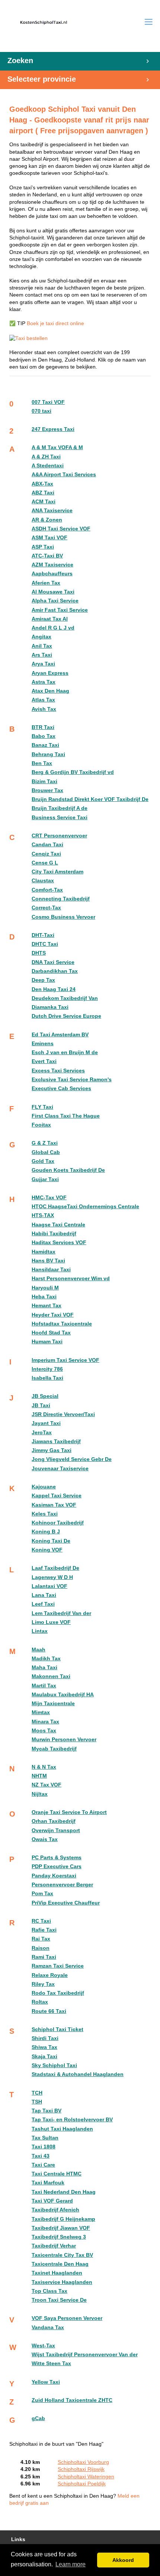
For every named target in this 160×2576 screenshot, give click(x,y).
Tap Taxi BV (47, 2111)
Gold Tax (43, 1161)
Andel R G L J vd (53, 628)
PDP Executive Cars (57, 1866)
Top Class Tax (49, 2291)
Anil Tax (42, 646)
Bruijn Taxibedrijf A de (60, 808)
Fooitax (41, 1125)
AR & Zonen (47, 520)
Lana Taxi (44, 1595)
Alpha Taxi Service (55, 601)
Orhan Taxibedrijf (54, 1821)
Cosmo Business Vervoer (63, 917)
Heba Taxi (44, 1297)
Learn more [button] (71, 2564)
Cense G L (45, 863)
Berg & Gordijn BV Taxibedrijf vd (73, 772)
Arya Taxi (43, 664)
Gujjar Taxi (45, 1179)
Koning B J (46, 1532)
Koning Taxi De (51, 1541)
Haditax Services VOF (59, 1243)
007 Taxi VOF (48, 402)
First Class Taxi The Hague (66, 1116)
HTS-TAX (43, 1215)
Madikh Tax (46, 1659)
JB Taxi (41, 1405)
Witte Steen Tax (51, 2363)
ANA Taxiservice (52, 511)
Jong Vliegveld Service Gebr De (72, 1459)
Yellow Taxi (46, 2382)
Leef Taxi (43, 1604)
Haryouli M (45, 1288)
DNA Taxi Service (53, 962)
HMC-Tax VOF (49, 1198)
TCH (37, 2093)
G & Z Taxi (45, 1143)
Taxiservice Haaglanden (62, 2282)
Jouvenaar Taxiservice (60, 1469)
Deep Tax (43, 980)
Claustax (43, 881)
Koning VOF (47, 1550)
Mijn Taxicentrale (53, 1704)
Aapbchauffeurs (52, 574)
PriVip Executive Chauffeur (66, 1903)
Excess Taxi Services (58, 1071)
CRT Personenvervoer (59, 836)
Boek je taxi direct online (55, 323)
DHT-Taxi (43, 935)
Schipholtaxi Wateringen (86, 2477)
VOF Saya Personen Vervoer (67, 2318)
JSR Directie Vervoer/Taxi (63, 1414)
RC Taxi (41, 1921)
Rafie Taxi (44, 1930)
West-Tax (43, 2346)
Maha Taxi (44, 1668)
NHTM (39, 1776)
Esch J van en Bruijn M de (65, 1052)
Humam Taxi (47, 1342)
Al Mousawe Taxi (53, 592)
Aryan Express (50, 673)
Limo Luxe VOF (51, 1622)
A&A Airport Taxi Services (64, 475)
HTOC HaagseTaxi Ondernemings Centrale (85, 1207)
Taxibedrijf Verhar (54, 2246)
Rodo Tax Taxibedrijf (58, 1993)
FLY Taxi (42, 1107)
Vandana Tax (48, 2327)
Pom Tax (42, 1894)
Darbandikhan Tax (55, 971)
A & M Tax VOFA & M (57, 447)
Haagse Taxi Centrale (58, 1225)
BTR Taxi (43, 727)
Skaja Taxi (44, 2057)
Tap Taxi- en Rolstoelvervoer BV (72, 2120)
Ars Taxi (42, 655)
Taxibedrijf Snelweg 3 (59, 2237)
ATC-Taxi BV (47, 556)
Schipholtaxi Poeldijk (82, 2484)
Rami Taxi (44, 1957)
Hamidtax (44, 1252)
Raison (41, 1948)
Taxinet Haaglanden (57, 2273)
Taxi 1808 (44, 2147)
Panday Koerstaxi (54, 1876)
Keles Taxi (45, 1514)
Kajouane (44, 1487)
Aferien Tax (46, 583)
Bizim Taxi (44, 782)
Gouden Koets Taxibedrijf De (68, 1170)
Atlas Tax (43, 700)
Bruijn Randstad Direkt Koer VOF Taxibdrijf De (90, 799)
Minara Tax (45, 1722)
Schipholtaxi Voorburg (83, 2462)
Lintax (40, 1631)
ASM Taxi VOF (49, 538)
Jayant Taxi (46, 1423)
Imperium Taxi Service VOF (65, 1360)
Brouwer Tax (47, 790)
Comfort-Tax (47, 890)
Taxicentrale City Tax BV (62, 2255)
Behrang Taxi (48, 754)
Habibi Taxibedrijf (54, 1234)
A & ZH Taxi (46, 457)
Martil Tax (44, 1686)
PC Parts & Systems (57, 1858)
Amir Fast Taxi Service (60, 610)
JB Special (45, 1396)
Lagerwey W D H (52, 1577)
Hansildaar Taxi (51, 1270)
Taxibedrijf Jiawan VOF (61, 2228)
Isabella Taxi (47, 1378)
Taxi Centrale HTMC (57, 2174)
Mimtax (41, 1712)
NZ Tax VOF (47, 1785)
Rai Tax (41, 1939)
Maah (39, 1650)
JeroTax (42, 1433)
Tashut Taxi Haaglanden (62, 2129)
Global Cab (46, 1152)
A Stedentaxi (48, 466)
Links (18, 2539)
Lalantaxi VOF (49, 1586)
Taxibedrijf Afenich (55, 2210)
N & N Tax (44, 1767)
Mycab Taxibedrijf (54, 1749)
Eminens (43, 1044)
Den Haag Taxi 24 (54, 989)
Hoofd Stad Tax (51, 1333)
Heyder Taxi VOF (53, 1315)
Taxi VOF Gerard (52, 2201)
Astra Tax (44, 682)
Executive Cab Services (61, 1088)
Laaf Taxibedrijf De (55, 1568)
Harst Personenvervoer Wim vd (71, 1279)
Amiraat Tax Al (50, 619)
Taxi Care (43, 2165)
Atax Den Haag (50, 691)
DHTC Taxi (45, 944)
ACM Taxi (44, 502)
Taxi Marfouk (48, 2183)
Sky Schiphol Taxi (54, 2065)
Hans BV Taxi (48, 1261)
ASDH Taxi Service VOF (61, 529)
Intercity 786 (47, 1369)
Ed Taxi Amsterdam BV (60, 1035)
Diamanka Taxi (50, 1007)
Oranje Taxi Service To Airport (69, 1812)
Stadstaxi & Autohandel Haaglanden (78, 2074)
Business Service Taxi (60, 818)
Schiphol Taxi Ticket (57, 2029)
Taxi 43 (41, 2156)
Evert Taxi (44, 1061)
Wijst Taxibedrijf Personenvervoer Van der (85, 2355)
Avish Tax (44, 709)
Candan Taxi (47, 845)
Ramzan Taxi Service (58, 1966)
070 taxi (41, 411)
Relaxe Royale (50, 1975)
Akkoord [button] (123, 2560)
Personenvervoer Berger (62, 1885)
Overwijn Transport (56, 1830)
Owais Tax (45, 1839)
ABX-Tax (42, 484)
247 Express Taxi (53, 429)
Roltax (40, 2002)
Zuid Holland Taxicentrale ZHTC (72, 2400)
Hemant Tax (47, 1306)
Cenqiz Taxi (46, 854)
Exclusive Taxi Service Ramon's (72, 1080)
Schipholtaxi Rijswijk (81, 2469)
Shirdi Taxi (45, 2038)
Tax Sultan (45, 2138)
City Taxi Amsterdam (57, 872)
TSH (37, 2102)
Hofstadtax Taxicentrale (62, 1324)
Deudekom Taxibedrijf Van (65, 998)
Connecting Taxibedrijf (61, 899)
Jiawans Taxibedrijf (56, 1441)
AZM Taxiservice (52, 565)
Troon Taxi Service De (59, 2300)
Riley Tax (43, 1984)
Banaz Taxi (45, 745)
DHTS (39, 953)
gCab (38, 2418)
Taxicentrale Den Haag (60, 2264)
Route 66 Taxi (49, 2011)
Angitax (41, 637)
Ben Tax (42, 763)
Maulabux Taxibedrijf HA (63, 1695)
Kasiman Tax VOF (54, 1505)
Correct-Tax (46, 908)
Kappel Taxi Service (57, 1496)
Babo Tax (44, 736)
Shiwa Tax (44, 2047)
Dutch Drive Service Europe (66, 1016)
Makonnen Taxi (51, 1676)
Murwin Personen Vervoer (64, 1740)
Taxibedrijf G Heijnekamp (63, 2219)
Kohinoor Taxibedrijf (58, 1523)
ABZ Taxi (43, 493)
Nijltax (40, 1794)
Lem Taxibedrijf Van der (61, 1613)
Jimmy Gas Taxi (52, 1450)
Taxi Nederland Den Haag (64, 2192)
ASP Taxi (43, 547)
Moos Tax (44, 1731)
